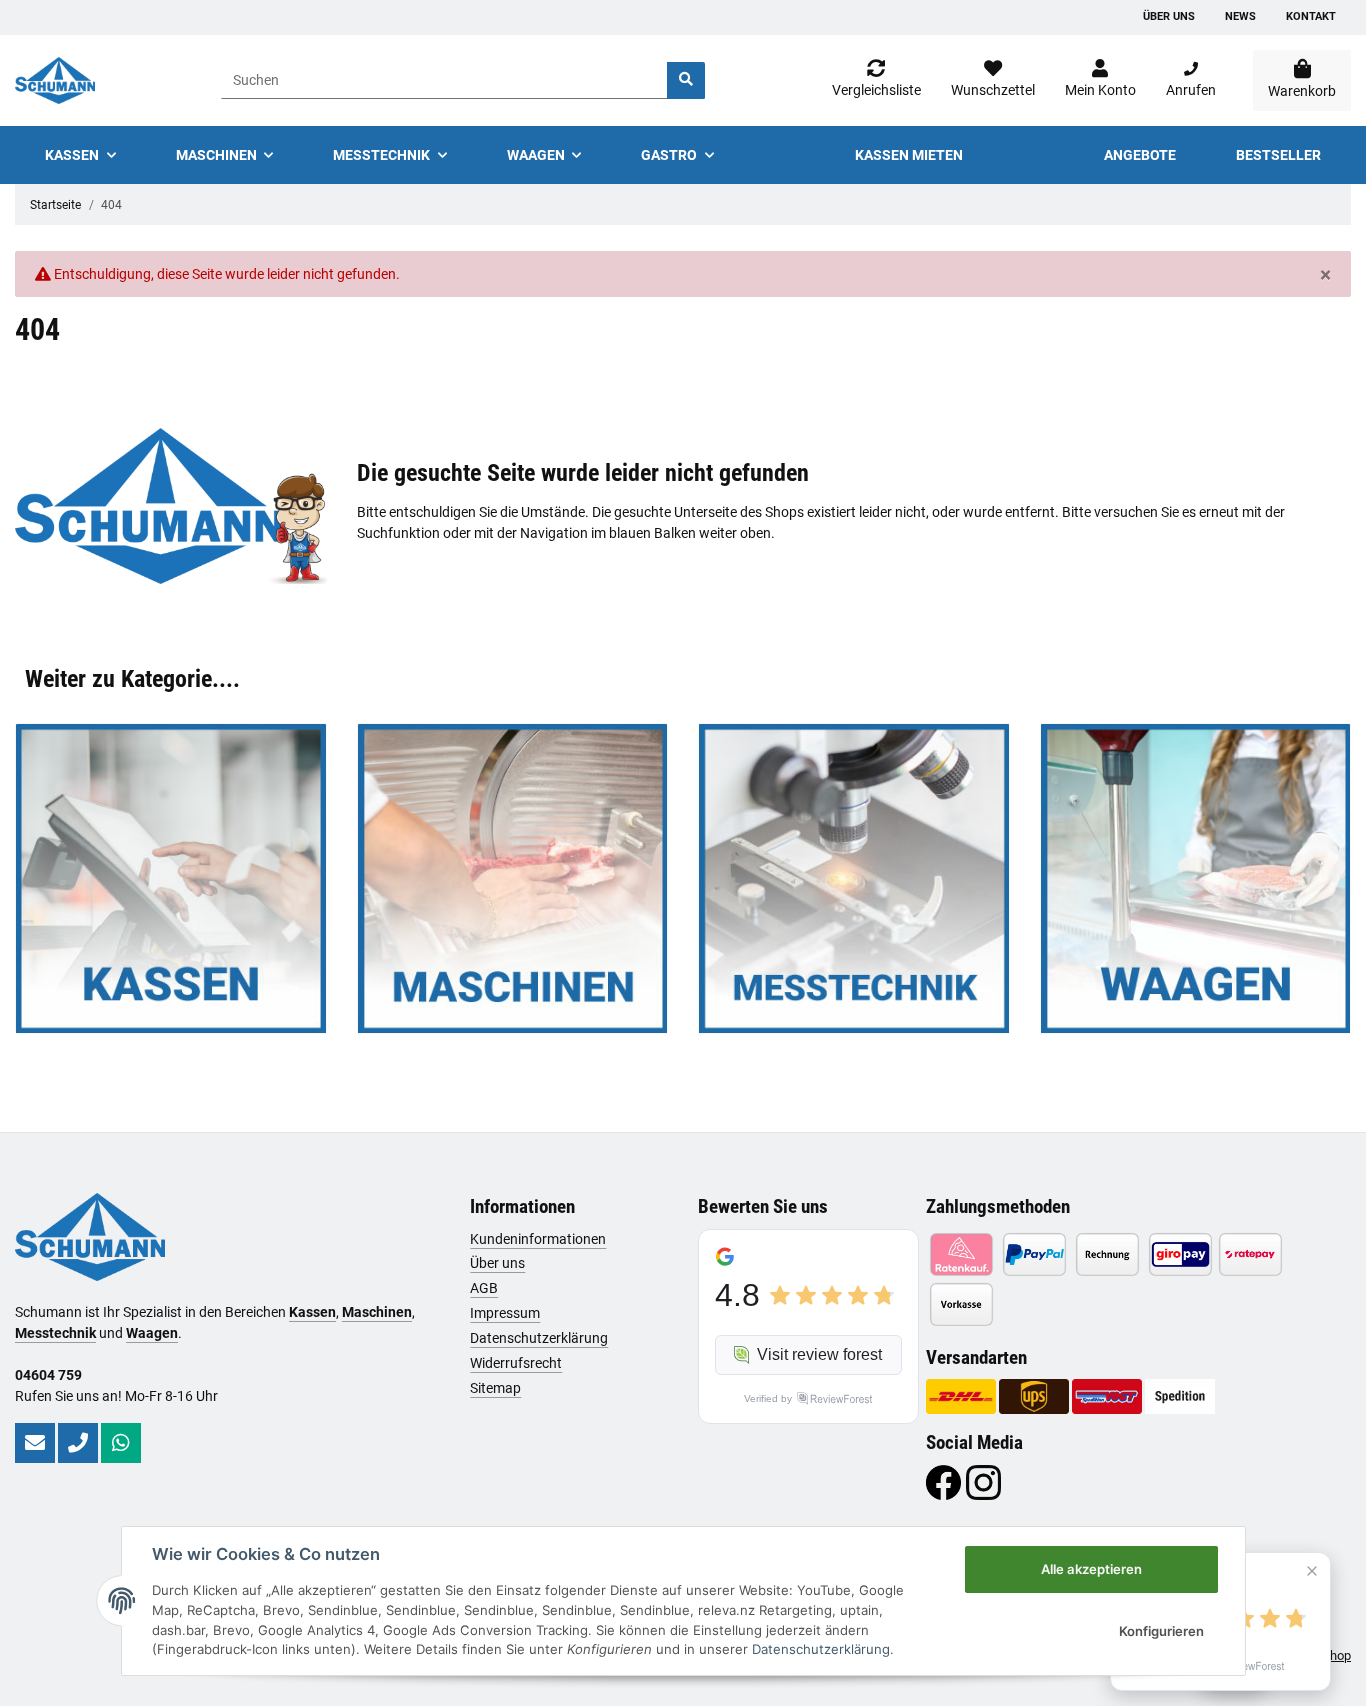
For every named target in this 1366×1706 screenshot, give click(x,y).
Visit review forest (819, 1354)
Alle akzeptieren (1091, 1569)
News (1240, 16)
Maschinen (377, 1312)
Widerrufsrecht (516, 1363)
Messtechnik (55, 1333)
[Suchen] (686, 80)
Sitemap (495, 1388)
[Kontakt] (35, 1443)
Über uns (1169, 16)
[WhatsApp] (121, 1443)
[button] (1100, 80)
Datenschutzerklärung (539, 1338)
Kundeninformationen (538, 1239)
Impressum (505, 1313)
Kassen (312, 1312)
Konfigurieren (1161, 1631)
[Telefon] (78, 1443)
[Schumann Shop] (55, 80)
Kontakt (1311, 16)
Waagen (152, 1333)
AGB (484, 1288)
